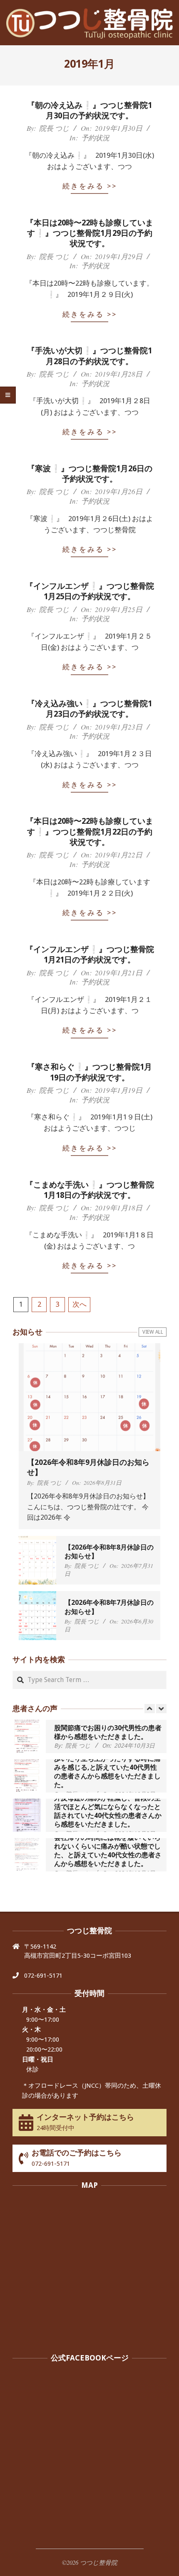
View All (153, 1332)
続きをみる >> (90, 186)
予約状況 (95, 138)
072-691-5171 (43, 1976)
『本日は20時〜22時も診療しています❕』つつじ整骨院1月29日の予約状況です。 (89, 233)
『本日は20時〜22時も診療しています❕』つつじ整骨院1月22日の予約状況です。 (89, 832)
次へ (80, 1304)
